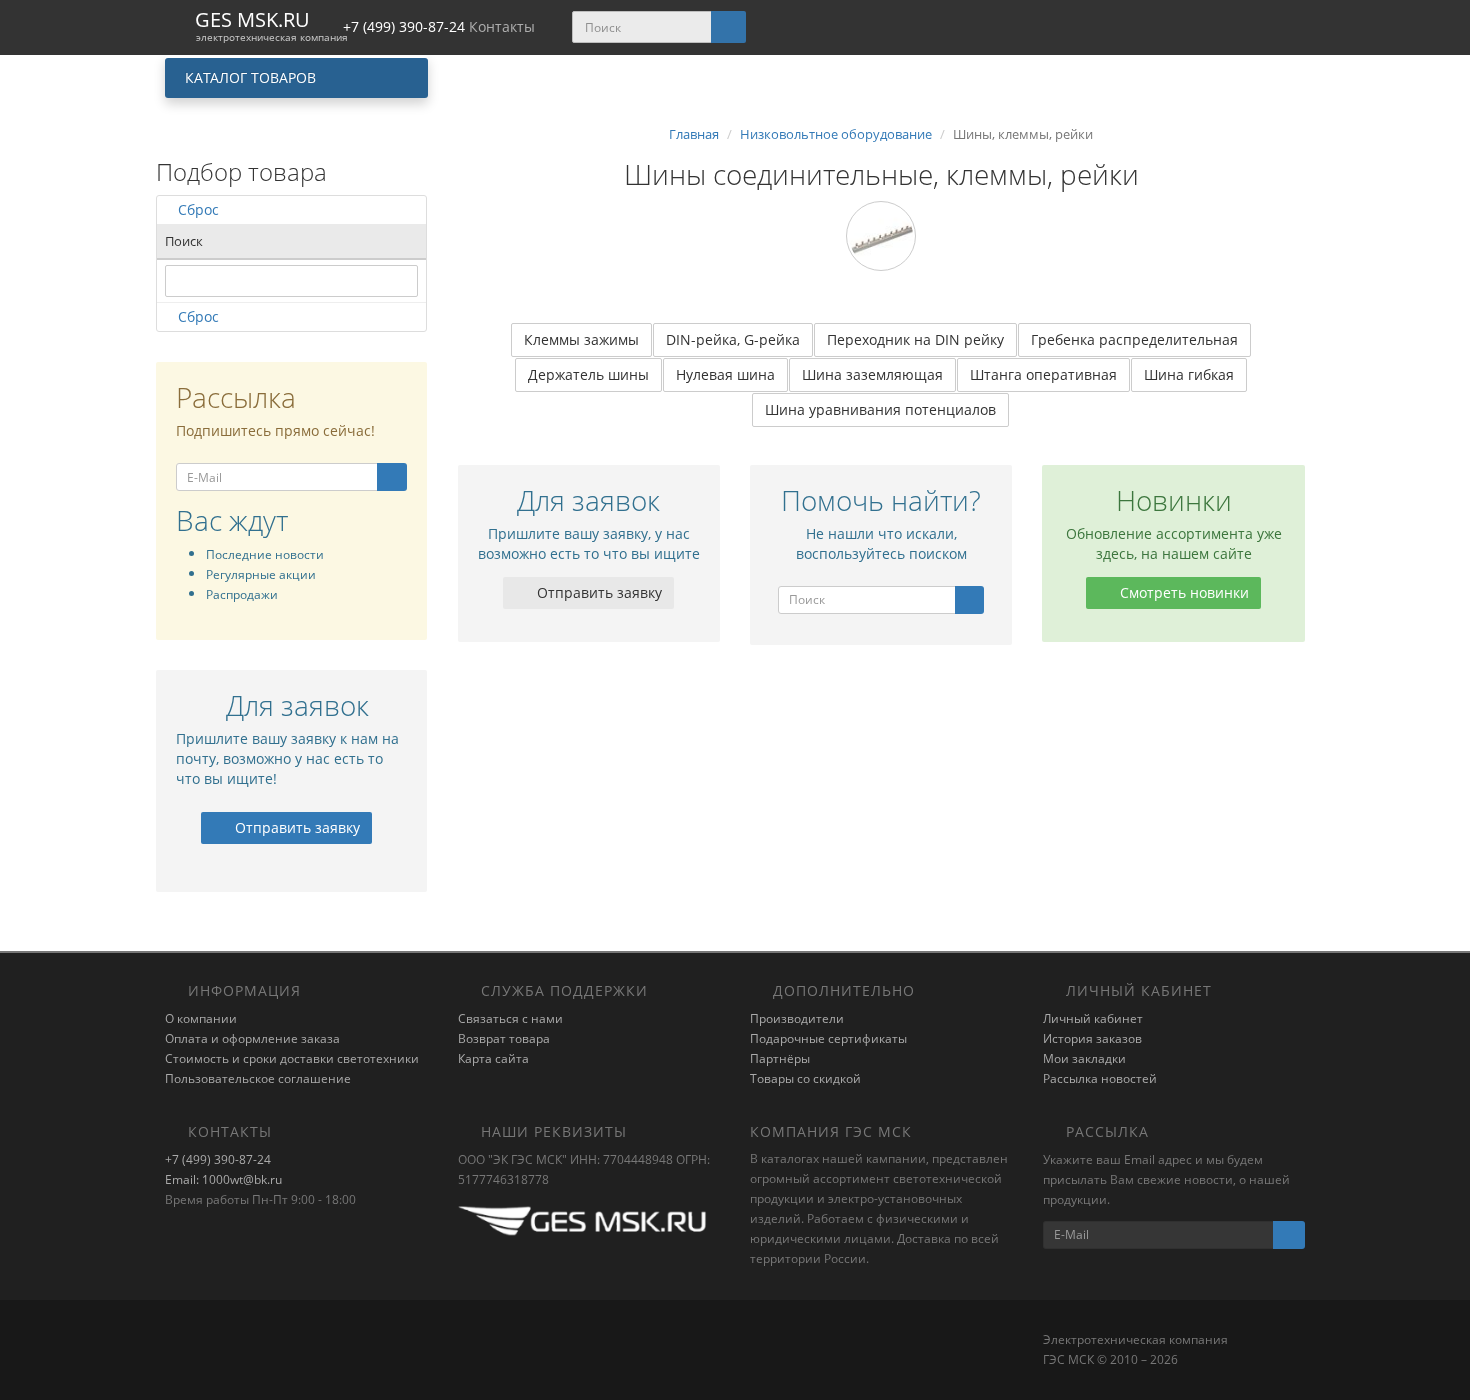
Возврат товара (504, 1038)
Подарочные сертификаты (828, 1038)
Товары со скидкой (805, 1078)
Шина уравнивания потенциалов (880, 409)
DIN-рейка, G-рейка (733, 339)
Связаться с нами (510, 1018)
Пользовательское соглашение (258, 1078)
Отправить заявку (295, 827)
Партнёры (780, 1058)
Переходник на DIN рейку (915, 339)
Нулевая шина (725, 374)
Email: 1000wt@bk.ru (223, 1179)
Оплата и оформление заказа (252, 1038)
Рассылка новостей (1100, 1078)
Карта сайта (493, 1058)
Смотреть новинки (1182, 592)
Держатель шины (588, 374)
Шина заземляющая (872, 374)
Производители (797, 1018)
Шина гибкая (1189, 374)
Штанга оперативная (1043, 374)
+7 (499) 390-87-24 (218, 1159)
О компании (201, 1018)
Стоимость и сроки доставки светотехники (292, 1058)
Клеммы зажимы (581, 339)
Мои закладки (1084, 1058)
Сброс (198, 209)
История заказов (1092, 1038)
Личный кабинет (1093, 1018)
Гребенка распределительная (1134, 339)
